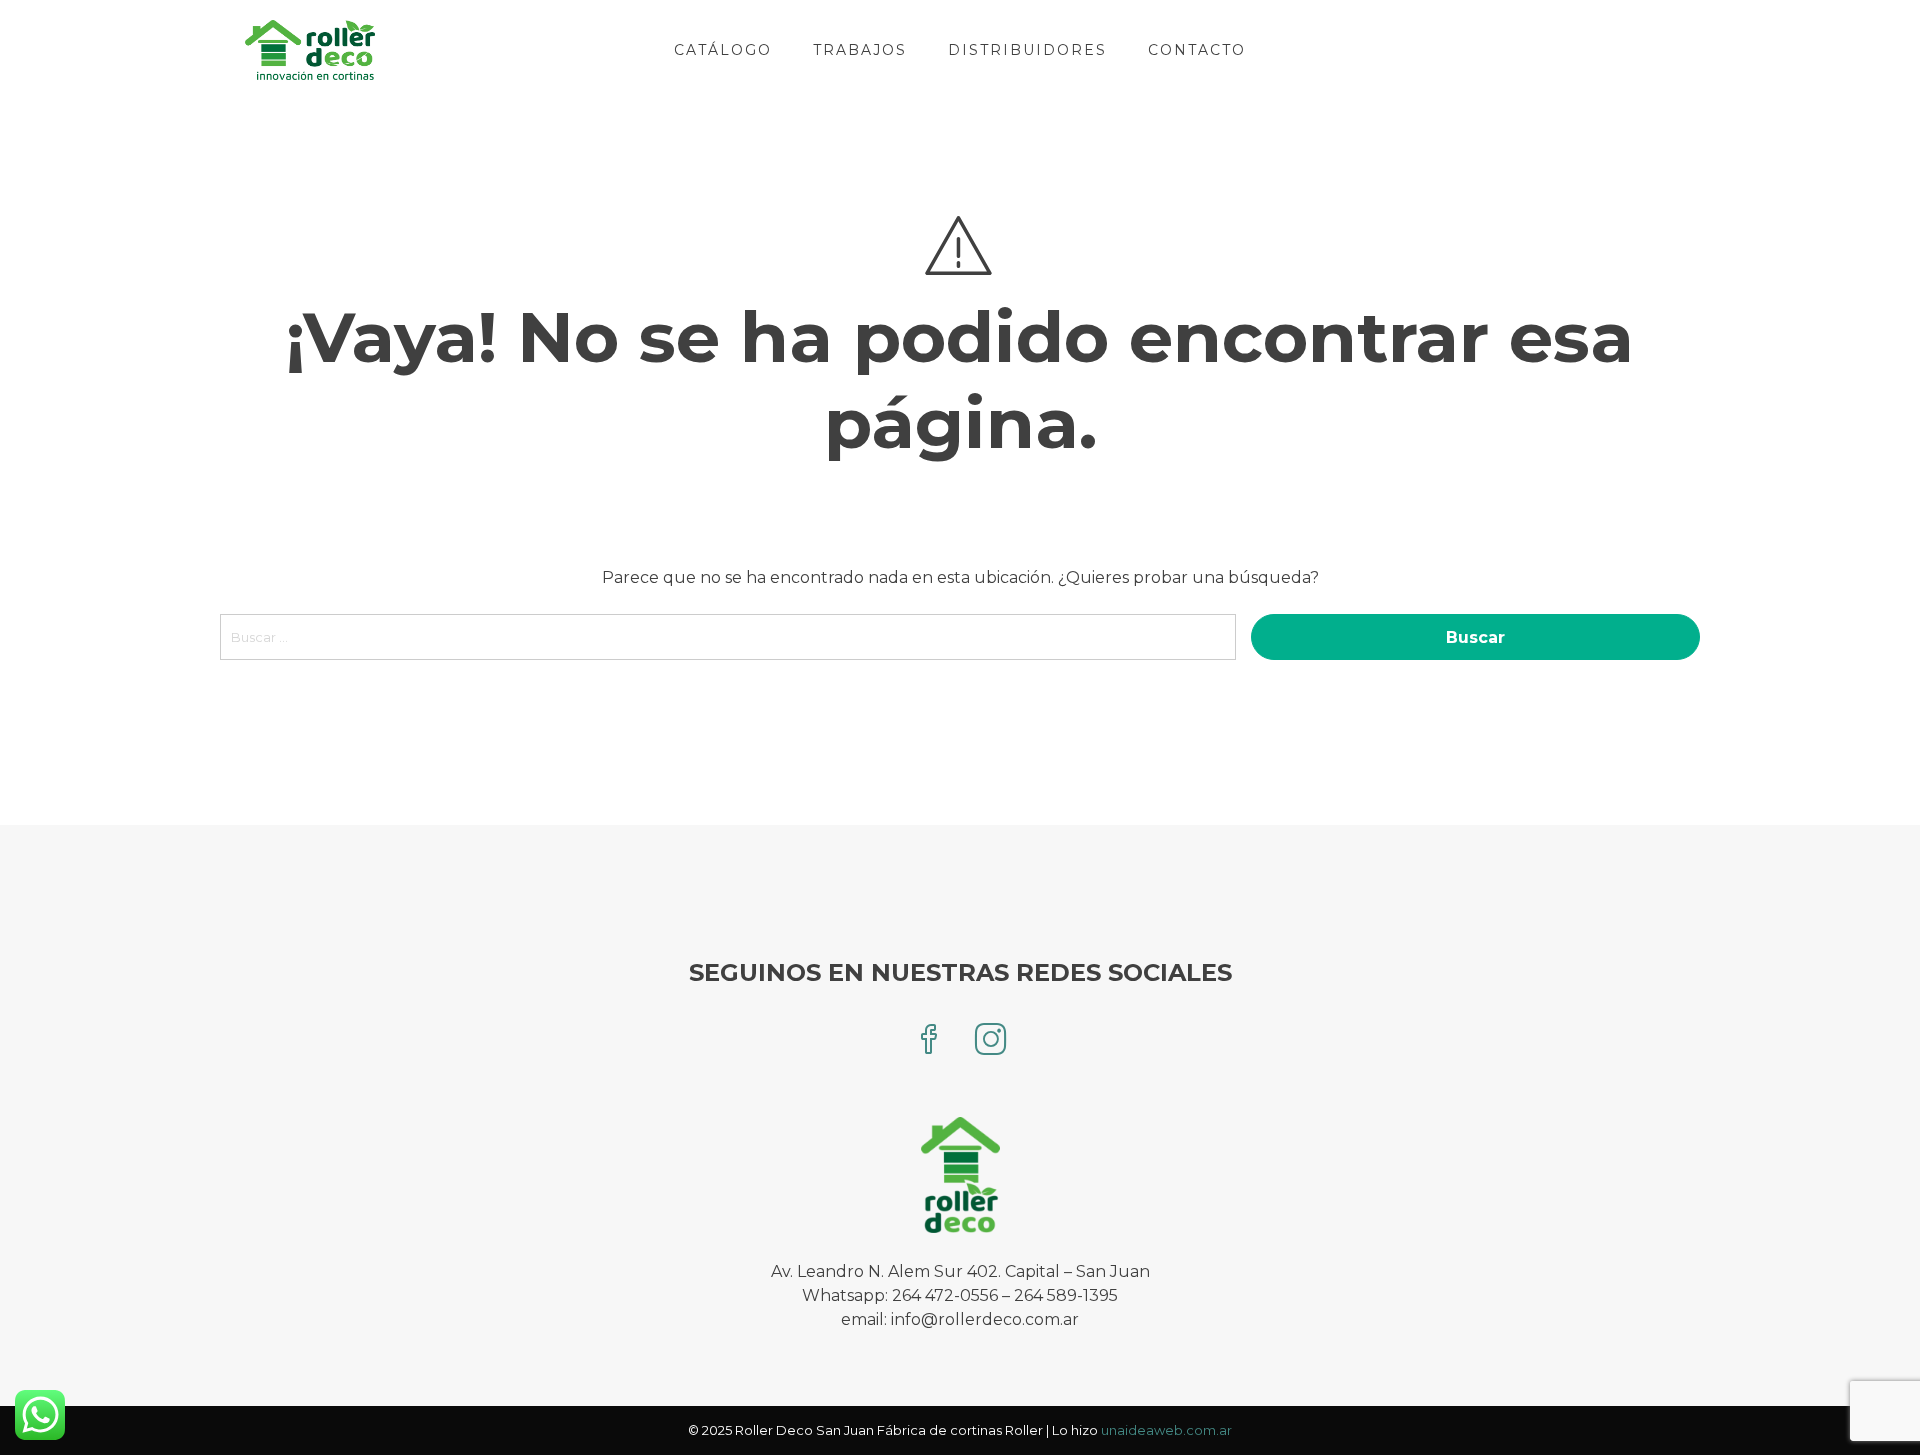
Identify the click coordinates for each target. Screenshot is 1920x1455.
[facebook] (929, 1041)
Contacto (1197, 50)
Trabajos (860, 50)
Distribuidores (1027, 50)
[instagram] (991, 1041)
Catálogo (723, 50)
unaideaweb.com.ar (1166, 1430)
